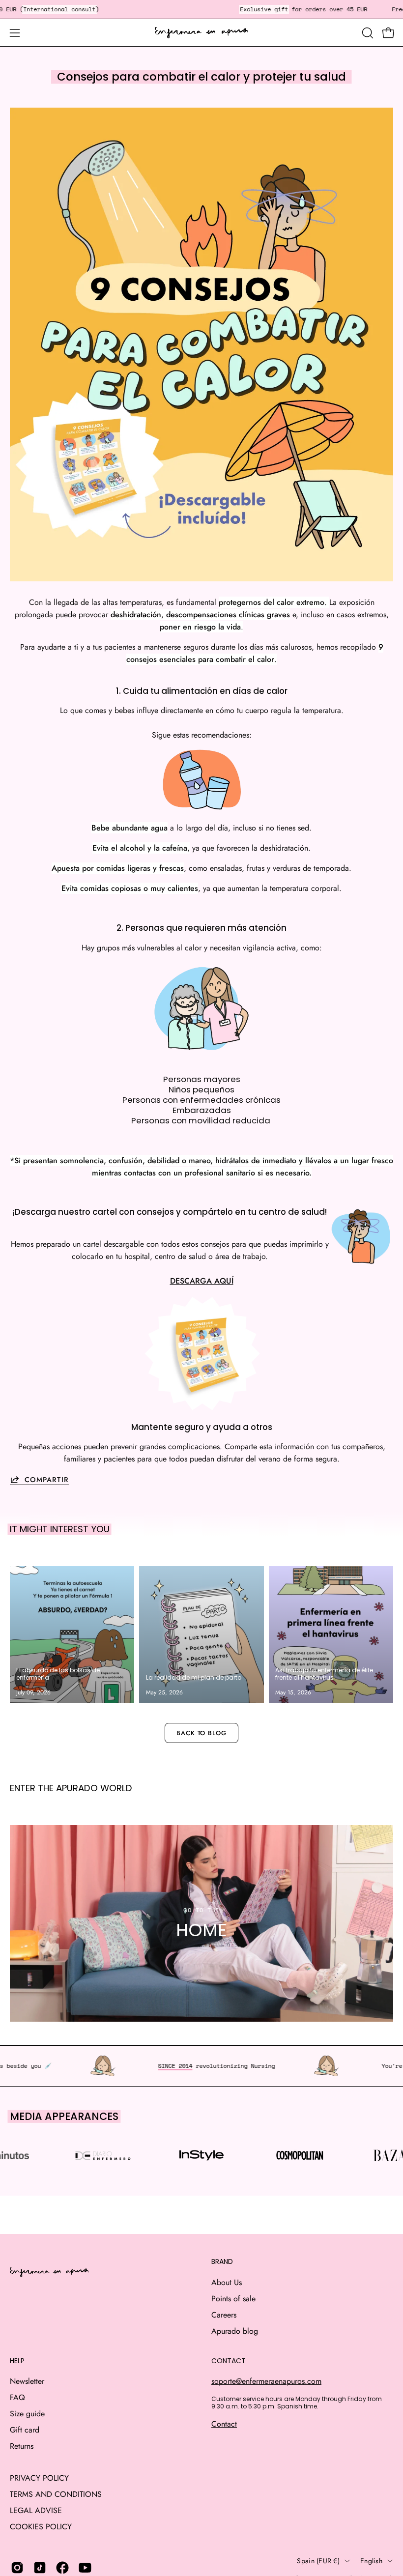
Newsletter (27, 2381)
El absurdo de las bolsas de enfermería (58, 1674)
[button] (367, 33)
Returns (22, 2446)
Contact (224, 2424)
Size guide (27, 2414)
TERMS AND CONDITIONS (56, 2494)
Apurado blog (235, 2331)
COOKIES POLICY (41, 2527)
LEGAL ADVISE (36, 2510)
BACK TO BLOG (202, 1733)
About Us (227, 2282)
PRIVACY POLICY (39, 2478)
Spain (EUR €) (318, 2561)
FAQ (17, 2397)
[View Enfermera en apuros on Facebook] (62, 2568)
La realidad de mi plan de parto (194, 1677)
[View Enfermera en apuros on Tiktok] (40, 2568)
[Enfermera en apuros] (201, 33)
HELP (17, 2361)
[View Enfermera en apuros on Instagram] (17, 2568)
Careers (224, 2315)
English (371, 2561)
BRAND (222, 2262)
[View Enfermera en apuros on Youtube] (85, 2568)
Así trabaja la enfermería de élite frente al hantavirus (324, 1674)
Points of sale (233, 2299)
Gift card (25, 2430)
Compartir (47, 1479)
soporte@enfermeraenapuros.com (266, 2381)
